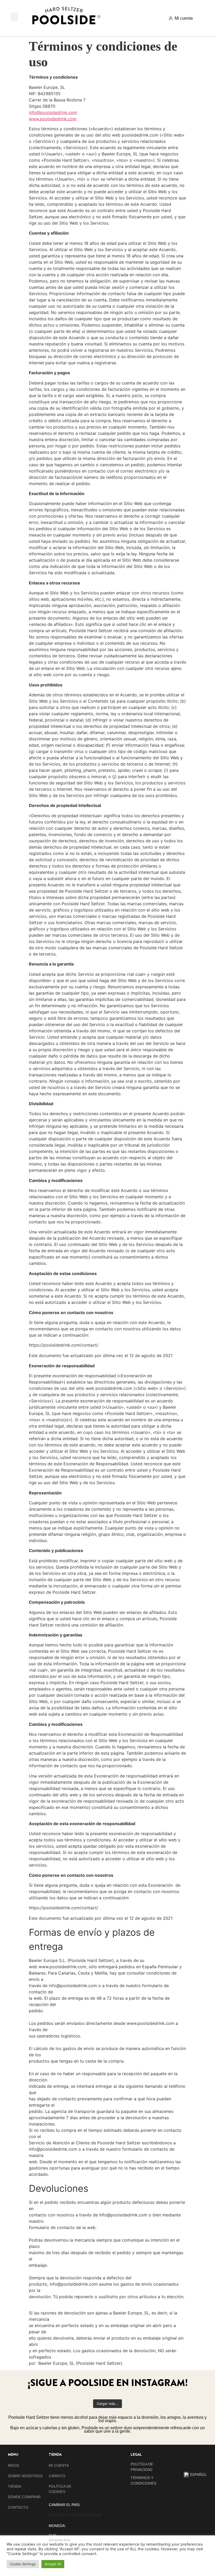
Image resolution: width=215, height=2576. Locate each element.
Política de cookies (60, 2489)
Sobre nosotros (25, 2476)
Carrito (57, 2476)
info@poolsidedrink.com (53, 112)
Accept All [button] (53, 2564)
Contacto (18, 2507)
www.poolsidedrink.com (53, 119)
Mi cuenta (59, 2465)
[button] (14, 17)
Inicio (14, 2465)
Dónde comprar (24, 2497)
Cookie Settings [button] (23, 2564)
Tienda (15, 2486)
